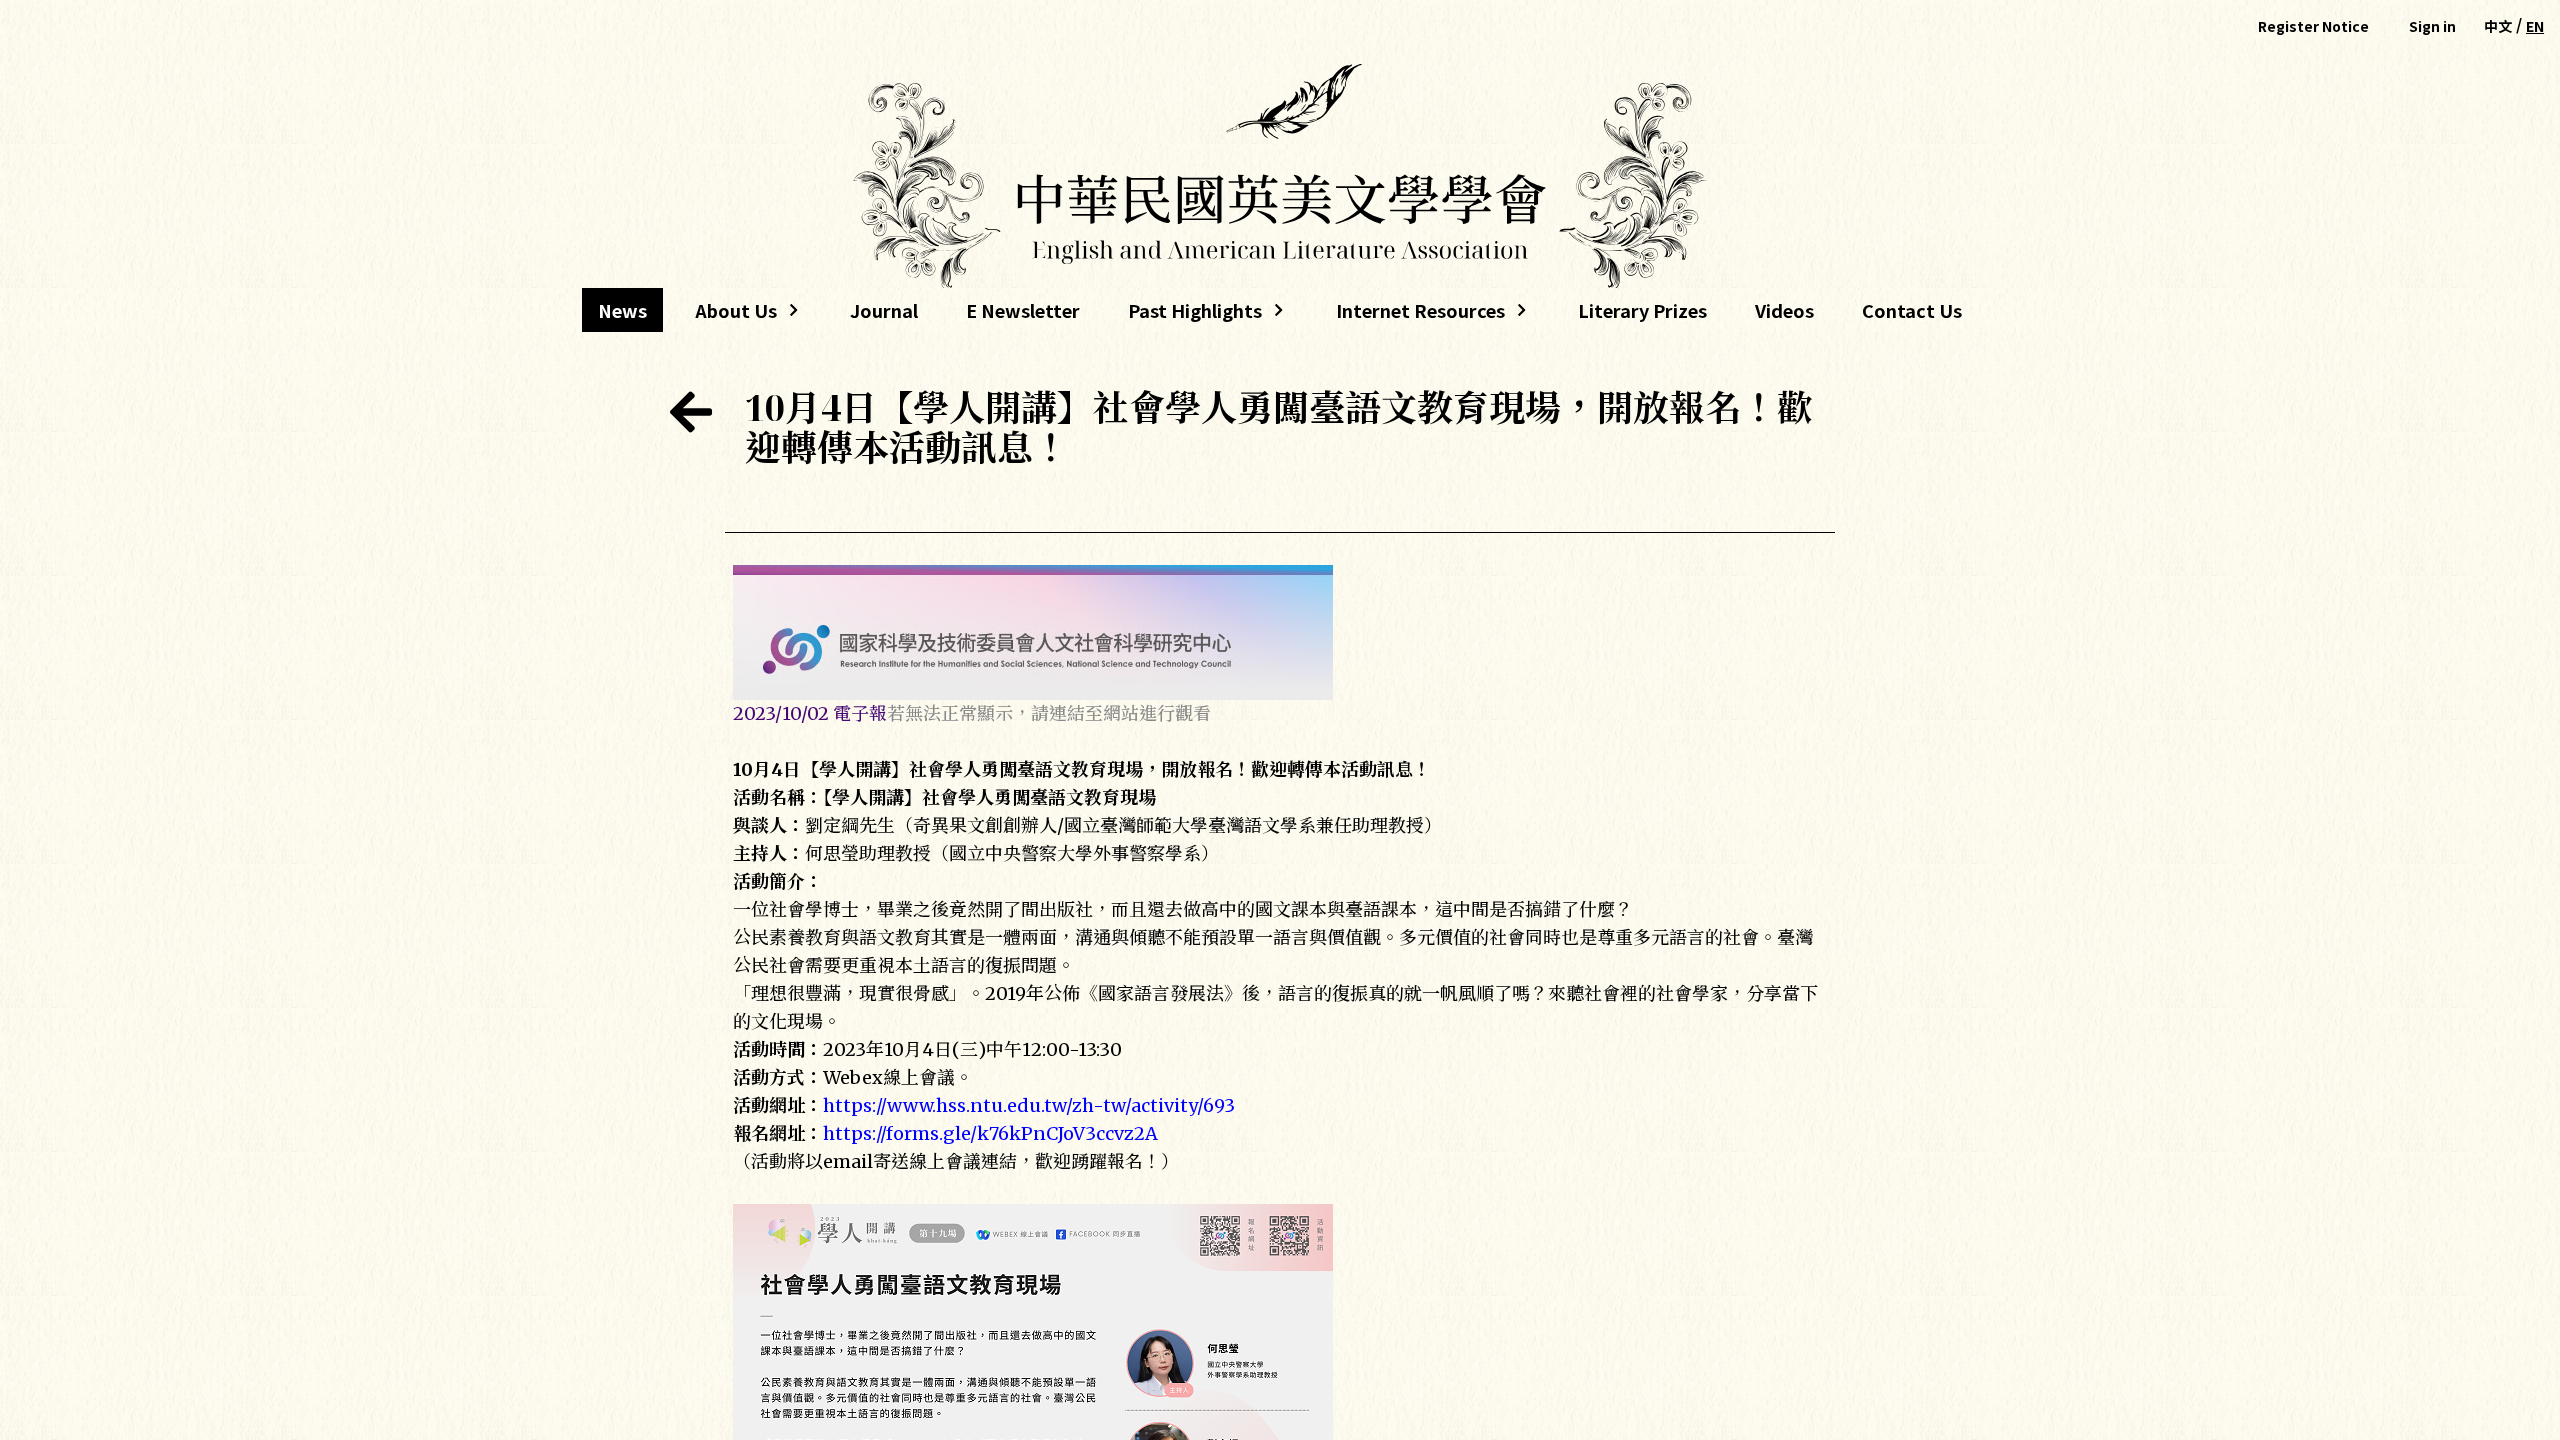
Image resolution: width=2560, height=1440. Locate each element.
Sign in (2432, 26)
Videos (1784, 310)
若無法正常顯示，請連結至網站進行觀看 (1049, 713)
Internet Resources (1412, 314)
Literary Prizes (1642, 310)
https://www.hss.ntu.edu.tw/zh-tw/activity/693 (1029, 1105)
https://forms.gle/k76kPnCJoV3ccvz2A (990, 1133)
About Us (728, 314)
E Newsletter (1023, 310)
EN (2535, 26)
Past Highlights (1195, 314)
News (622, 310)
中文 (2498, 26)
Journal (884, 310)
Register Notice (2313, 26)
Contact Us (1912, 310)
